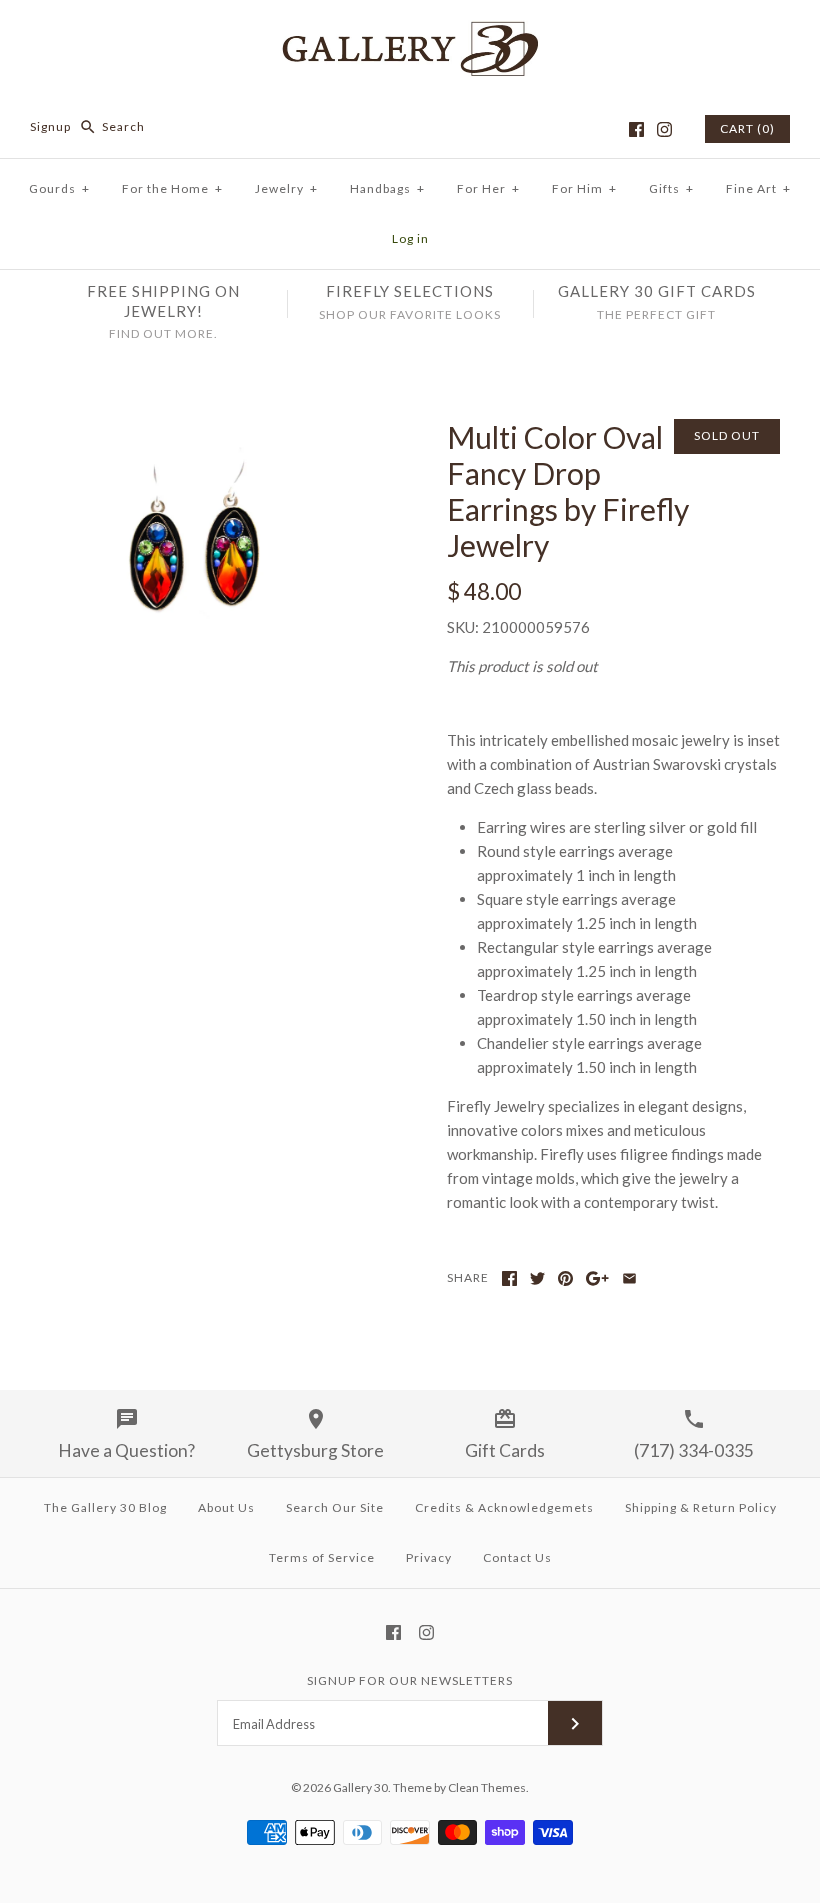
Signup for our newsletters (410, 1680)
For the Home (172, 188)
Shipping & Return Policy (701, 1507)
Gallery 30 (360, 1787)
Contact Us (517, 1557)
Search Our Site (335, 1507)
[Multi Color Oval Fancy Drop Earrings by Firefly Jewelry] (206, 431)
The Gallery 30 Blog (105, 1507)
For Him (584, 188)
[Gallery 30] (410, 32)
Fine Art (758, 188)
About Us (226, 1507)
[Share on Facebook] (509, 1278)
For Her (488, 188)
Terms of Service (322, 1557)
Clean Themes (487, 1787)
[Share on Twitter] (537, 1278)
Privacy (429, 1557)
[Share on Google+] (597, 1278)
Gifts (671, 188)
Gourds (59, 188)
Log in (410, 238)
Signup (50, 126)
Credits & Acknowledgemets (504, 1507)
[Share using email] (629, 1278)
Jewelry (286, 188)
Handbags (387, 188)
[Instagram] (664, 129)
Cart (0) (747, 128)
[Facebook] (636, 129)
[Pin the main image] (565, 1278)
